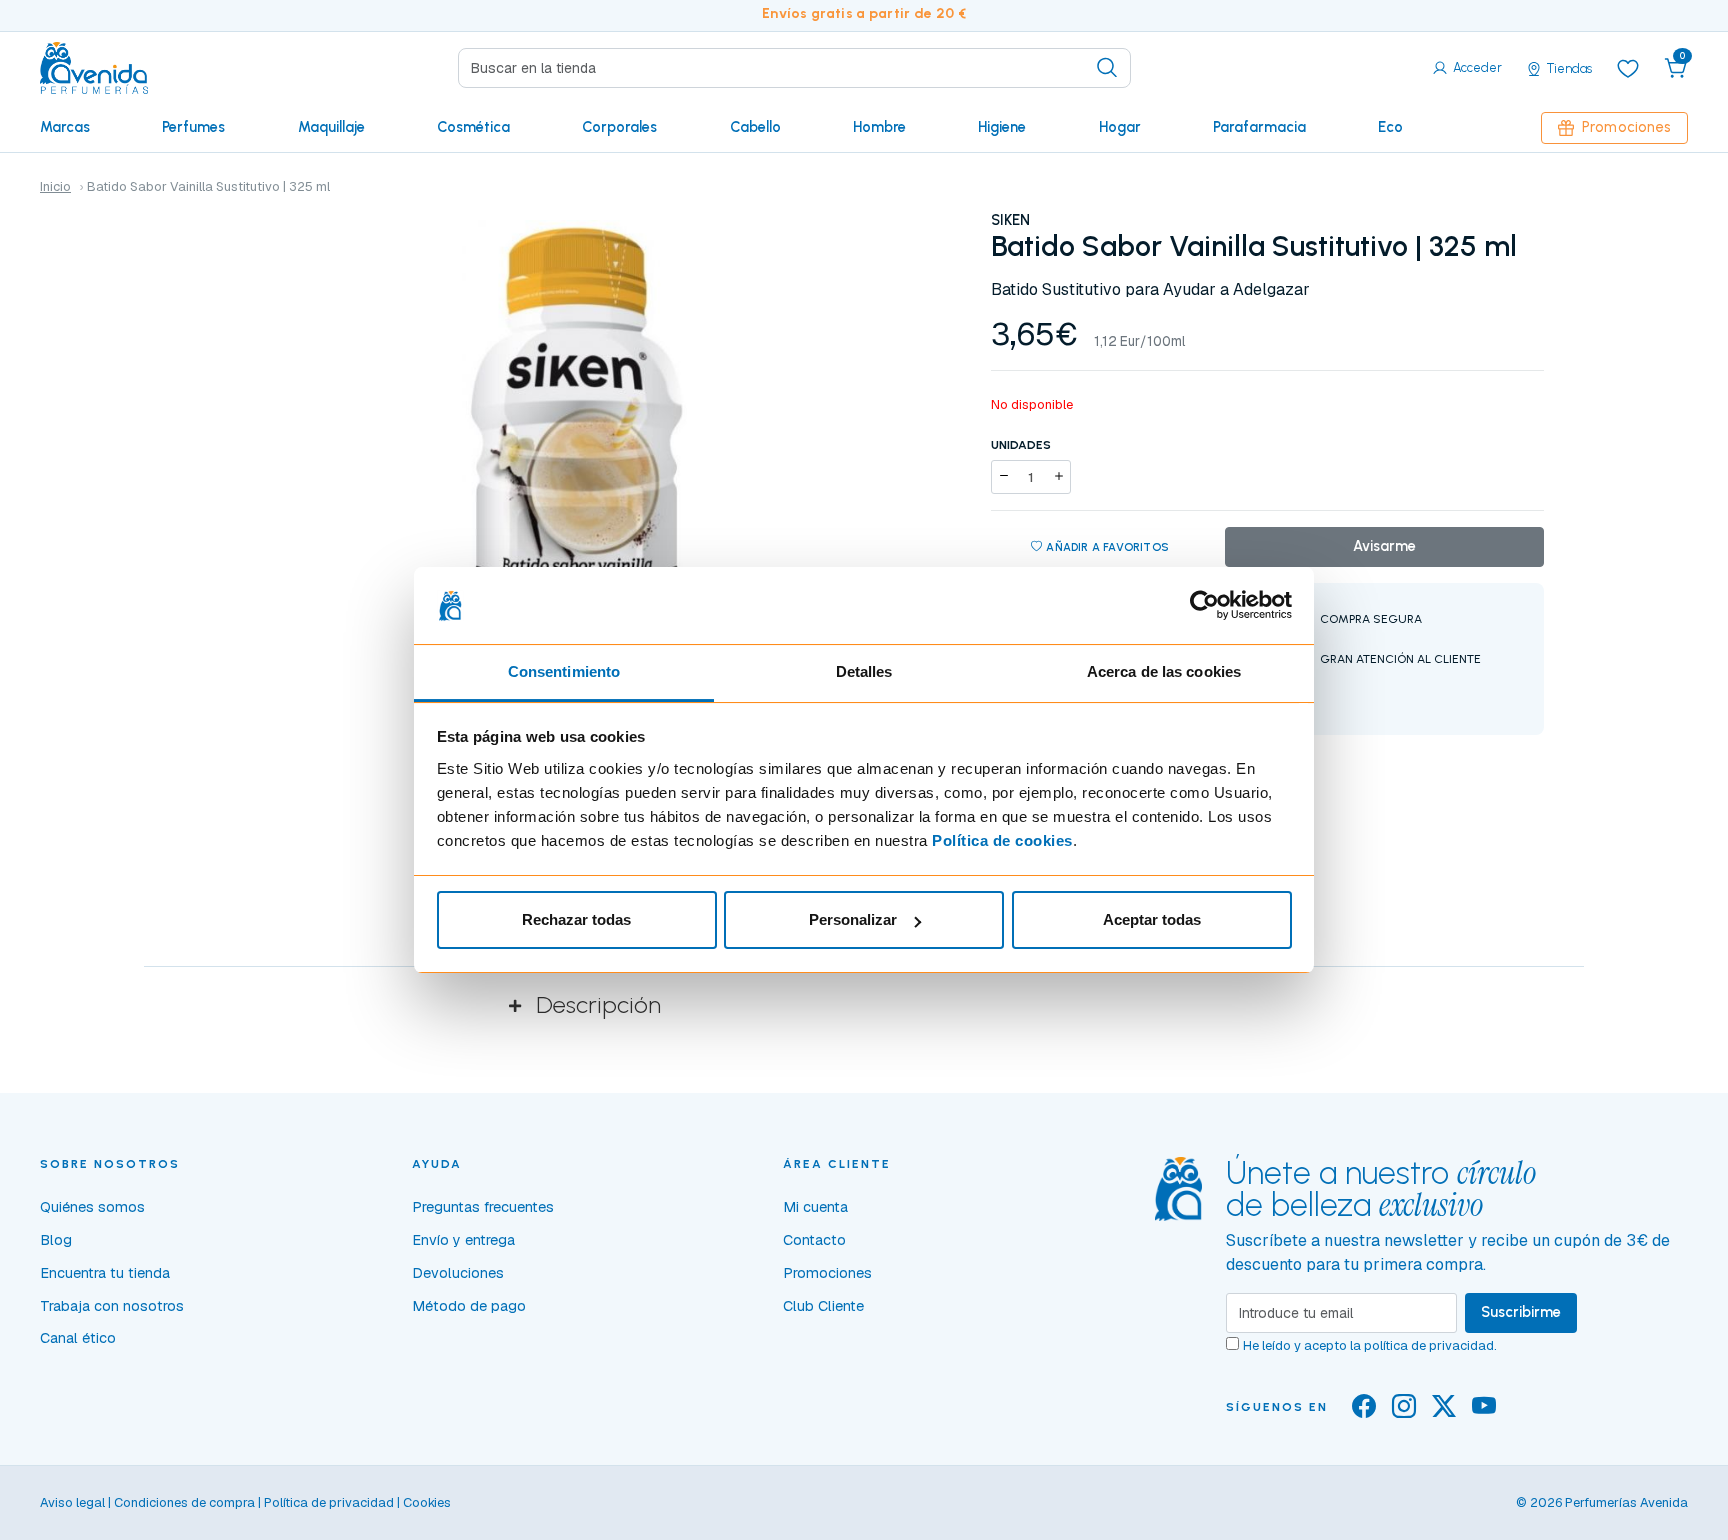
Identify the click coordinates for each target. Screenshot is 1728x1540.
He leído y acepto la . (1370, 1345)
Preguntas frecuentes (483, 1207)
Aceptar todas (1152, 919)
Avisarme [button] (1384, 546)
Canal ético (78, 1338)
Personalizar (853, 919)
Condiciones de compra (184, 1502)
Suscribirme (1521, 1312)
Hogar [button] (1120, 127)
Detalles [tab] (864, 671)
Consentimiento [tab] (564, 671)
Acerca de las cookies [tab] (1164, 671)
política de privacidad (1429, 1345)
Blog (56, 1240)
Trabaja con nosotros (112, 1306)
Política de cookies (1002, 840)
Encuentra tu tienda (105, 1273)
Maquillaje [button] (331, 127)
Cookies (427, 1502)
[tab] (864, 1005)
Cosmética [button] (473, 127)
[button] (1676, 68)
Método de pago (469, 1306)
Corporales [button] (619, 127)
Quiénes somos (92, 1207)
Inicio (55, 186)
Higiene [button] (1002, 127)
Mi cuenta (815, 1207)
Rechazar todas (576, 919)
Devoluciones (458, 1273)
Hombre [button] (879, 127)
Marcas (65, 127)
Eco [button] (1390, 127)
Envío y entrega (463, 1240)
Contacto (814, 1240)
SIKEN (1010, 220)
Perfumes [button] (193, 127)
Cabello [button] (755, 127)
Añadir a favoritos (1107, 547)
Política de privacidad (329, 1502)
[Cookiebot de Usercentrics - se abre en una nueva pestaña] (1204, 606)
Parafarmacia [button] (1259, 127)
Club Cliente (823, 1306)
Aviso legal (72, 1502)
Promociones (1626, 127)
